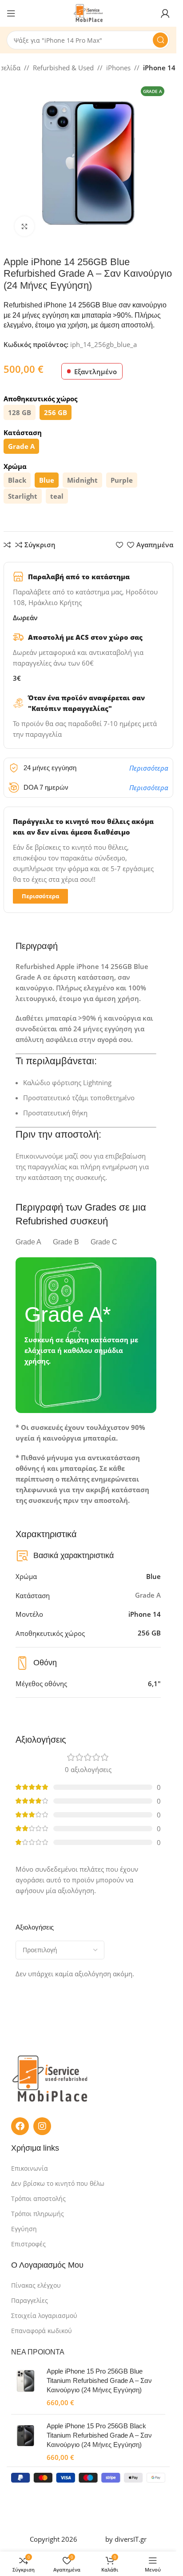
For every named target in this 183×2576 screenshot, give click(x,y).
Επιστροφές (28, 2244)
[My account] (165, 13)
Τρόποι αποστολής (38, 2198)
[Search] (160, 40)
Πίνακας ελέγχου (36, 2285)
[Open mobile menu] (11, 13)
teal (57, 496)
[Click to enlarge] (25, 226)
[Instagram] (42, 2126)
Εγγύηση (24, 2229)
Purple (122, 480)
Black (17, 480)
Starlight (23, 496)
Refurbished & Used (63, 68)
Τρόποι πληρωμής (38, 2214)
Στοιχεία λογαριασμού (44, 2316)
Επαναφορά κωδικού (42, 2331)
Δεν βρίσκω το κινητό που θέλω (58, 2183)
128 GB (20, 412)
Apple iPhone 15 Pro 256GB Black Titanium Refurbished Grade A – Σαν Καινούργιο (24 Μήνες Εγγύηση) (99, 2435)
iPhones (118, 68)
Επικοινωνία (30, 2168)
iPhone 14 (159, 68)
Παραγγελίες (30, 2300)
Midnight (82, 480)
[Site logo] (88, 12)
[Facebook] (20, 2126)
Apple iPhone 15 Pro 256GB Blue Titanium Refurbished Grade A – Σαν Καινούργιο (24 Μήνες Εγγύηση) (99, 2380)
